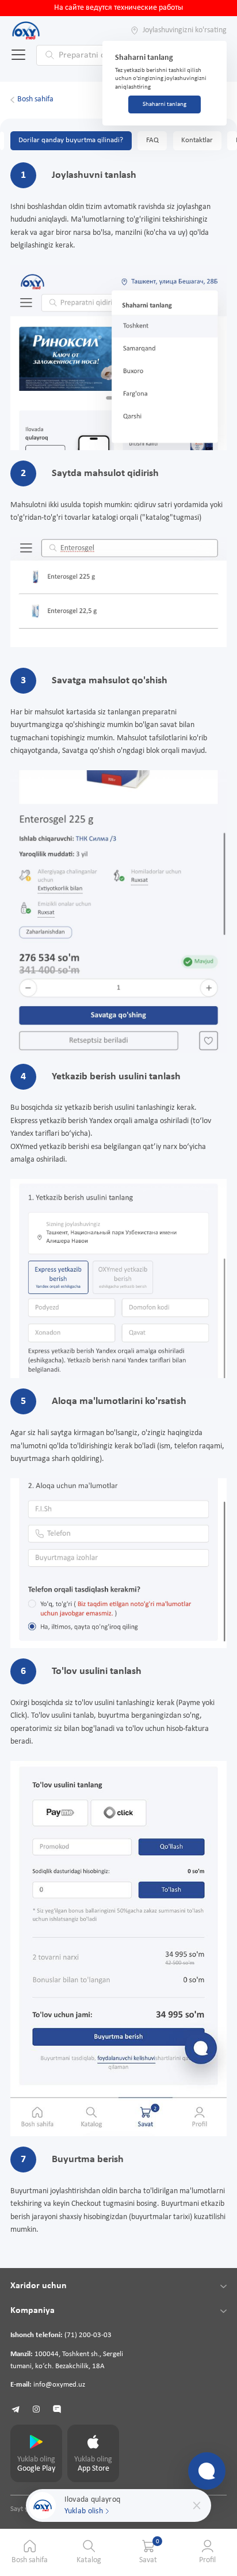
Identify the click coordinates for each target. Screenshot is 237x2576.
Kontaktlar (197, 140)
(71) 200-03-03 (88, 2335)
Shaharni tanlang (165, 104)
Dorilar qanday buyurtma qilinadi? (71, 140)
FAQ (152, 140)
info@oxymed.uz (59, 2385)
